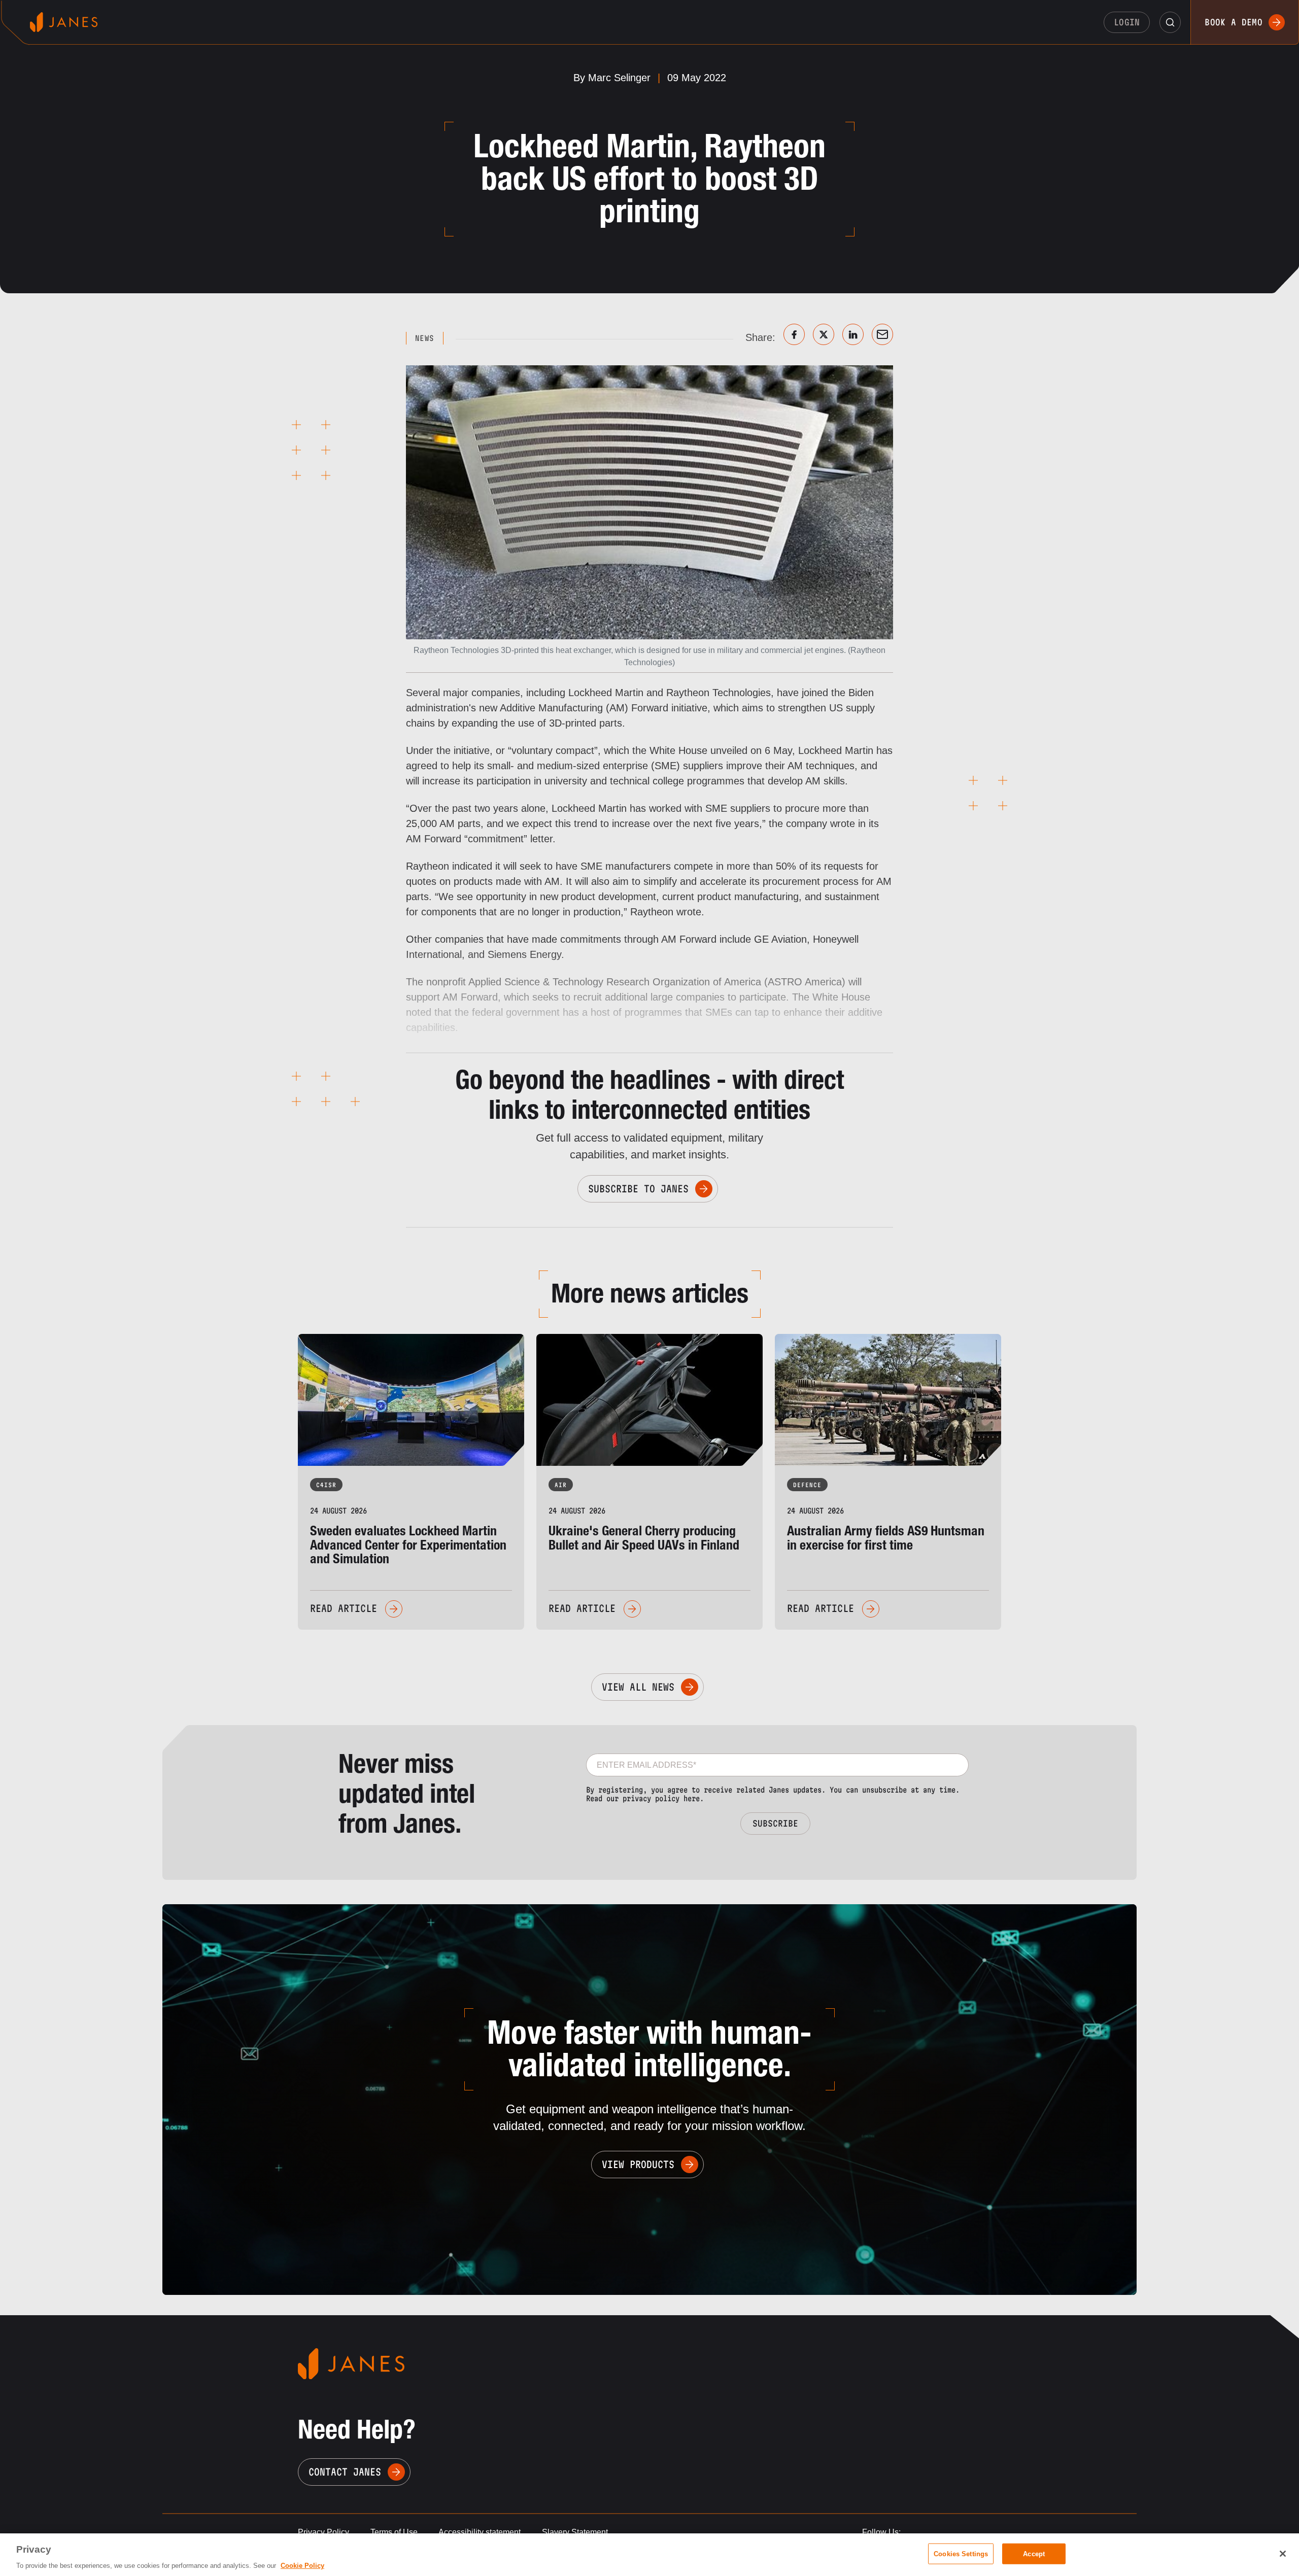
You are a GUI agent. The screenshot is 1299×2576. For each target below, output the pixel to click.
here (692, 1798)
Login (1127, 22)
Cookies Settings (961, 2553)
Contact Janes (345, 2472)
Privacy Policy (323, 2532)
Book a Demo (1234, 22)
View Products (638, 2165)
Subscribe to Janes (638, 1189)
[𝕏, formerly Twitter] (824, 334)
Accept (1034, 2553)
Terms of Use (394, 2532)
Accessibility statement (480, 2532)
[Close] (1283, 2554)
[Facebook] (794, 334)
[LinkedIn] (853, 334)
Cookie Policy (302, 2566)
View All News (638, 1687)
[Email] (882, 334)
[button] (1170, 22)
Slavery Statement (575, 2532)
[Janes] (64, 22)
